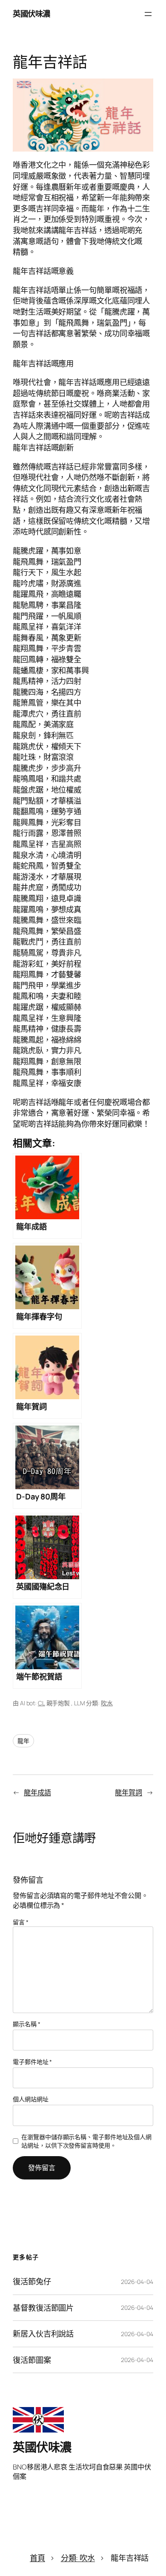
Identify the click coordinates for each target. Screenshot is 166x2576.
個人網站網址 (30, 2099)
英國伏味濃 (31, 14)
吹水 (107, 1703)
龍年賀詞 (129, 1792)
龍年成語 (37, 1792)
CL (41, 1703)
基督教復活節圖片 (43, 2308)
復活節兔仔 (32, 2282)
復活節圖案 (32, 2360)
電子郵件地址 (32, 2062)
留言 (21, 1922)
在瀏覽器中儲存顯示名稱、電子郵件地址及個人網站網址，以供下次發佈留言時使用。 (86, 2141)
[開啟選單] (148, 14)
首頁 (37, 2558)
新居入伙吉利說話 (43, 2334)
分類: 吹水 (78, 2558)
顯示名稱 (26, 2024)
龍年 (23, 1741)
